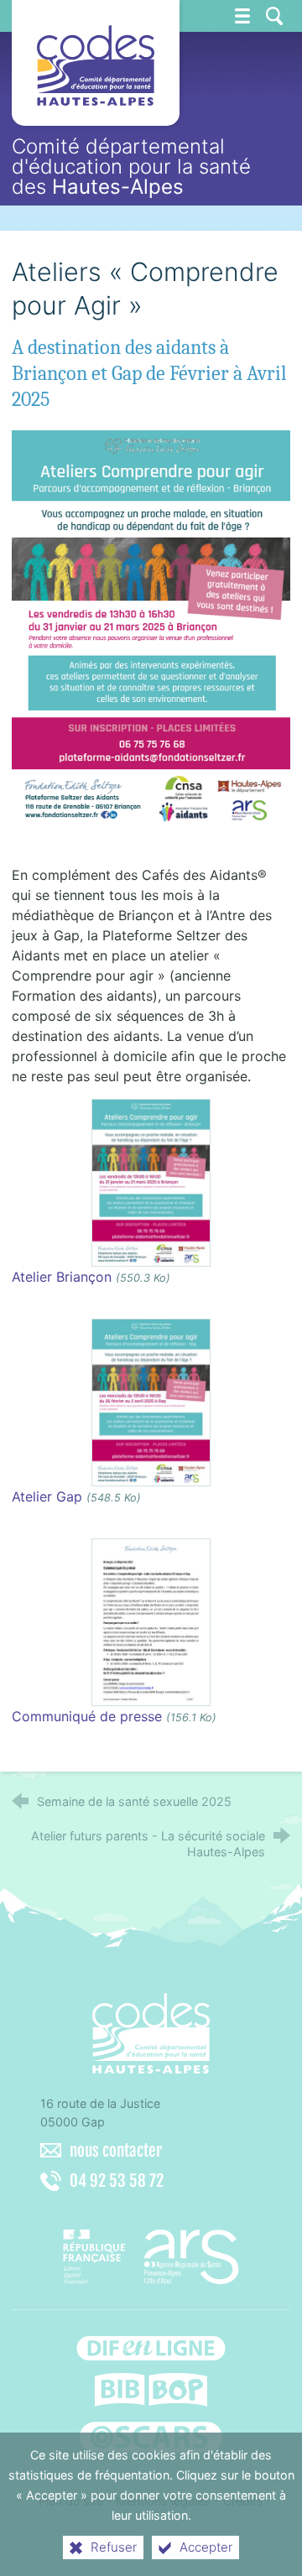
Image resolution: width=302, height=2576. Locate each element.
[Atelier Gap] (151, 1402)
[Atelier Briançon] (151, 1182)
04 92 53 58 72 (117, 2181)
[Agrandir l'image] (151, 626)
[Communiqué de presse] (151, 1621)
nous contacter (116, 2151)
